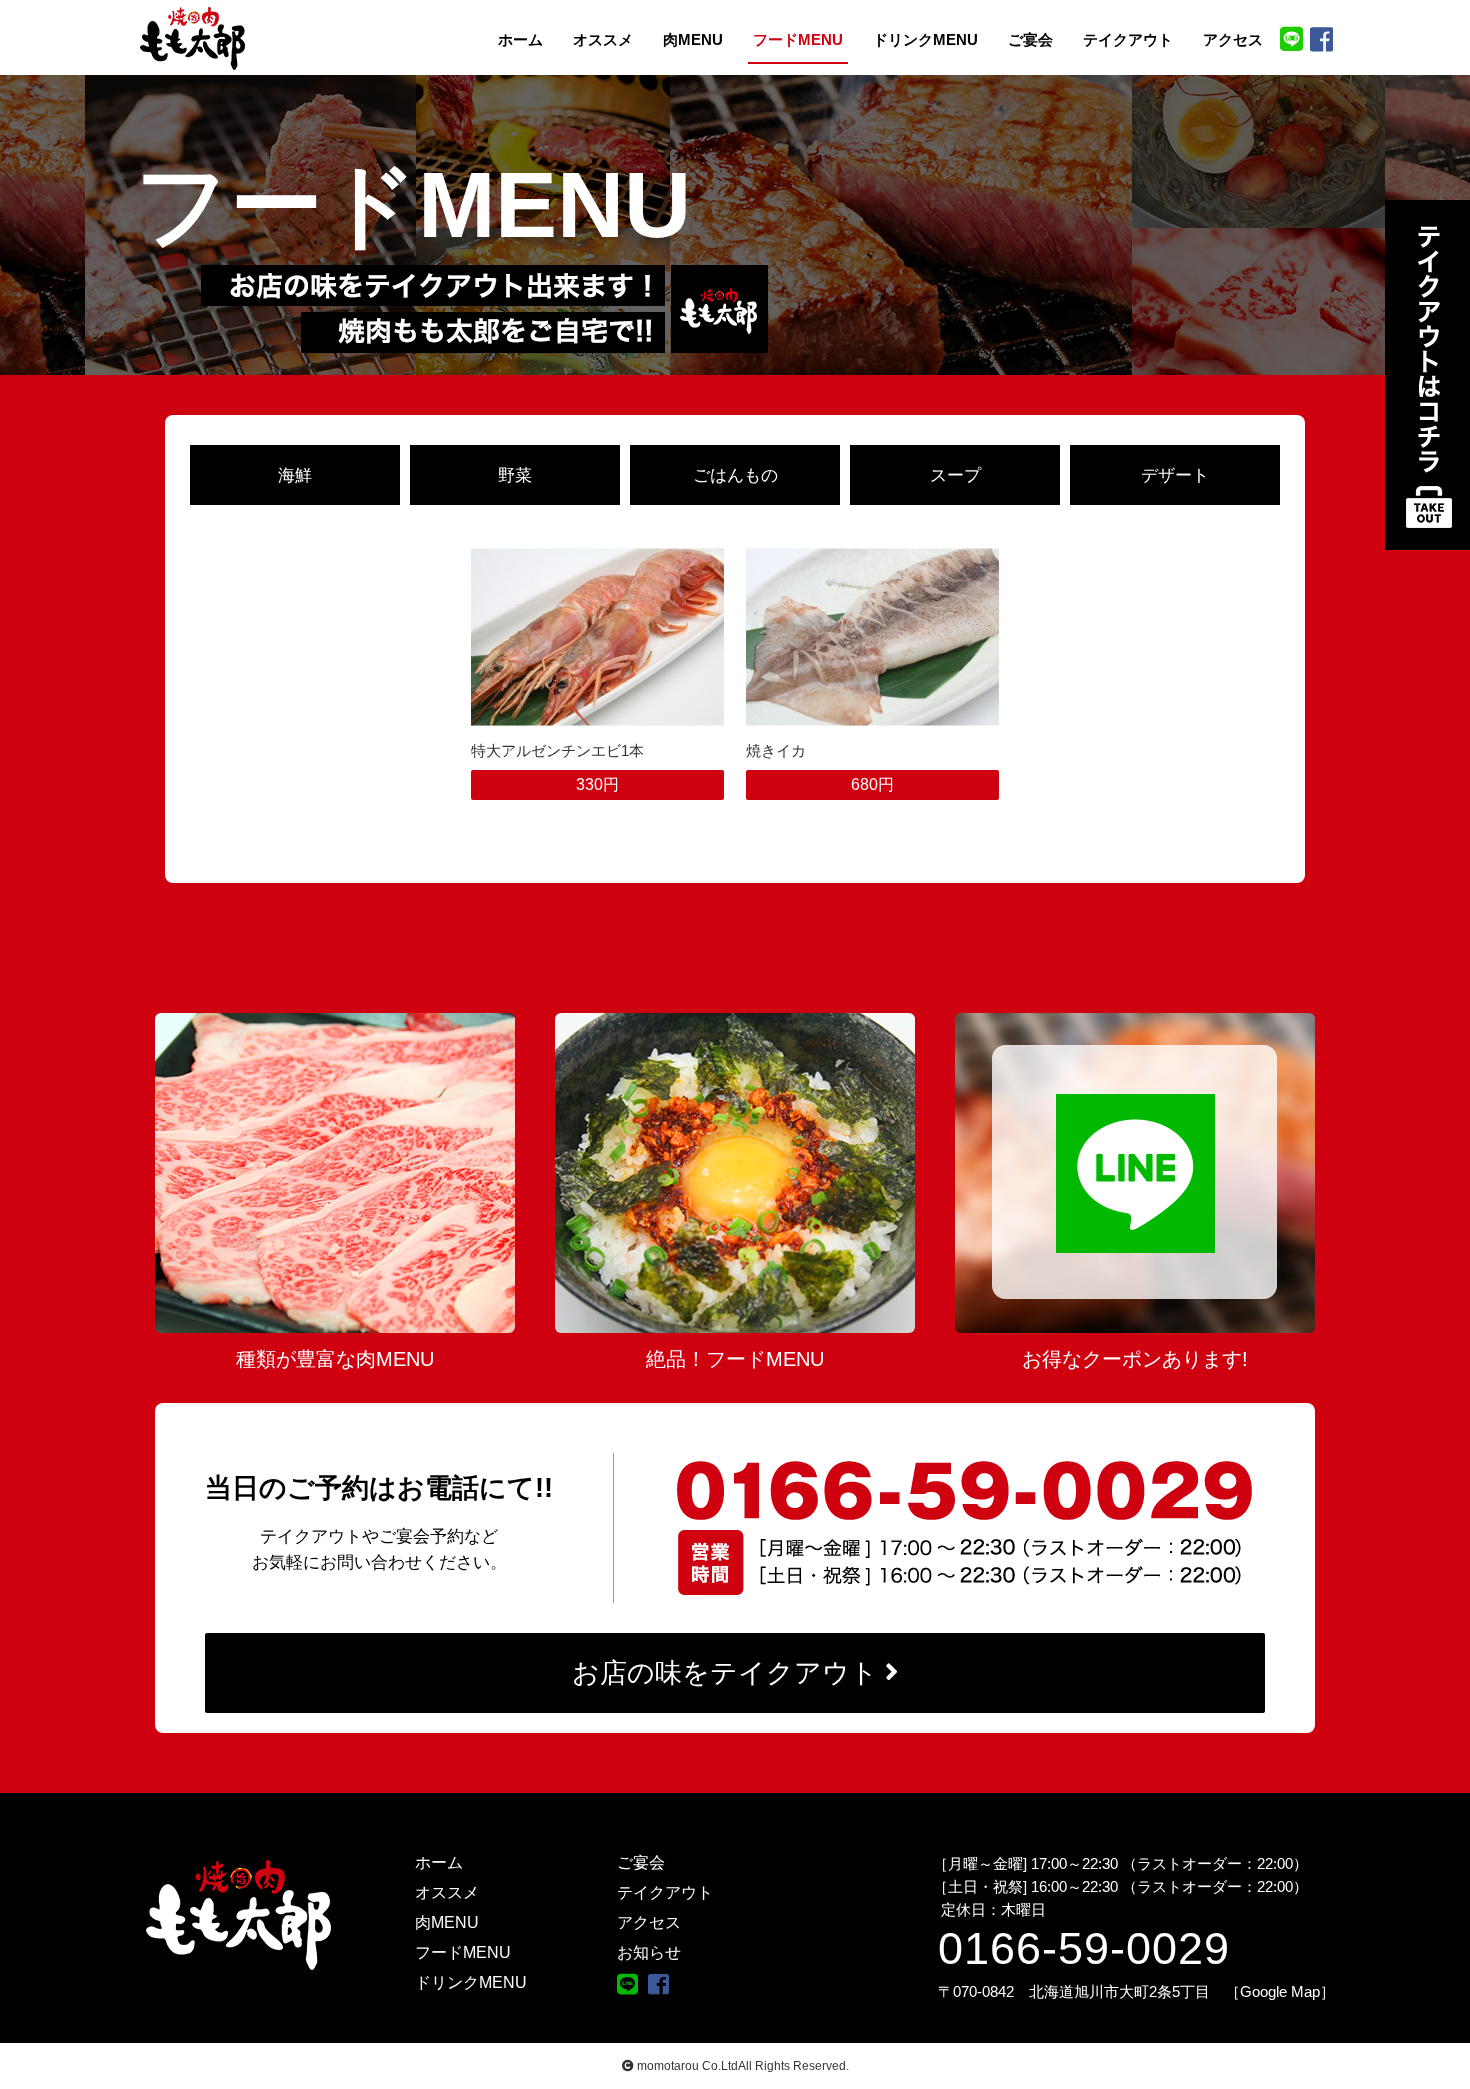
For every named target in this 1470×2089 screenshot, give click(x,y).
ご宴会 (1030, 40)
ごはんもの (735, 475)
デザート (1175, 475)
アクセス (1233, 40)
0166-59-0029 (1084, 1948)
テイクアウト (1128, 40)
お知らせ (649, 1952)
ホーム (520, 40)
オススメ (603, 40)
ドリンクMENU (925, 40)
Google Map (1280, 1992)
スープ (955, 475)
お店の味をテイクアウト (725, 1673)
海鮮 (295, 475)
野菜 (515, 475)
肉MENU (693, 40)
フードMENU (798, 40)
